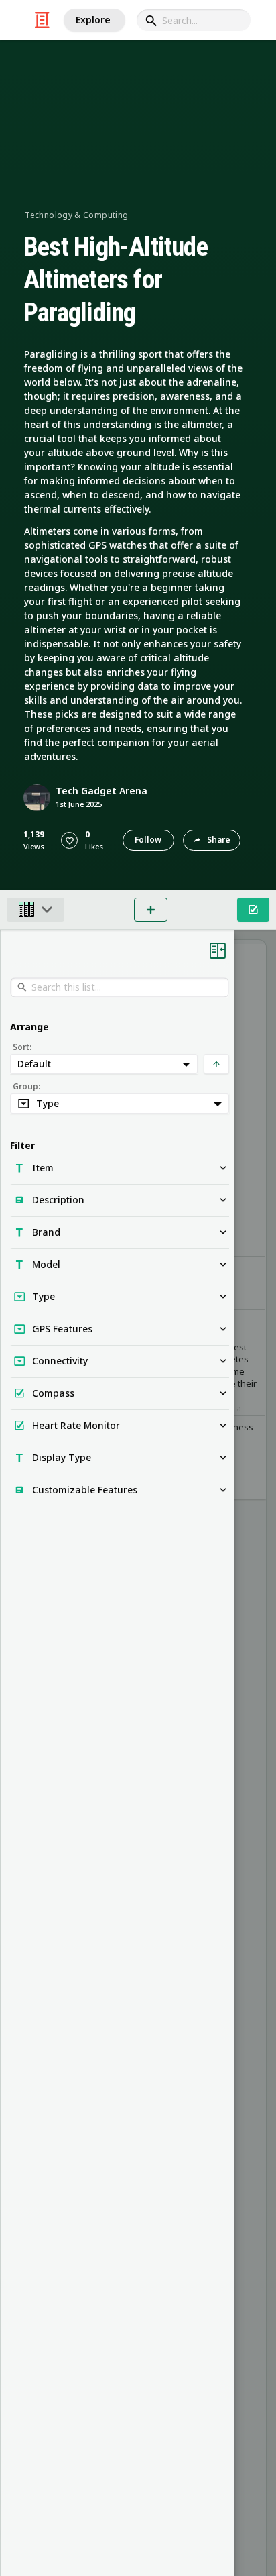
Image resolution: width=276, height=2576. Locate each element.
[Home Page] (42, 20)
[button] (69, 840)
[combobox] (194, 20)
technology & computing (76, 215)
